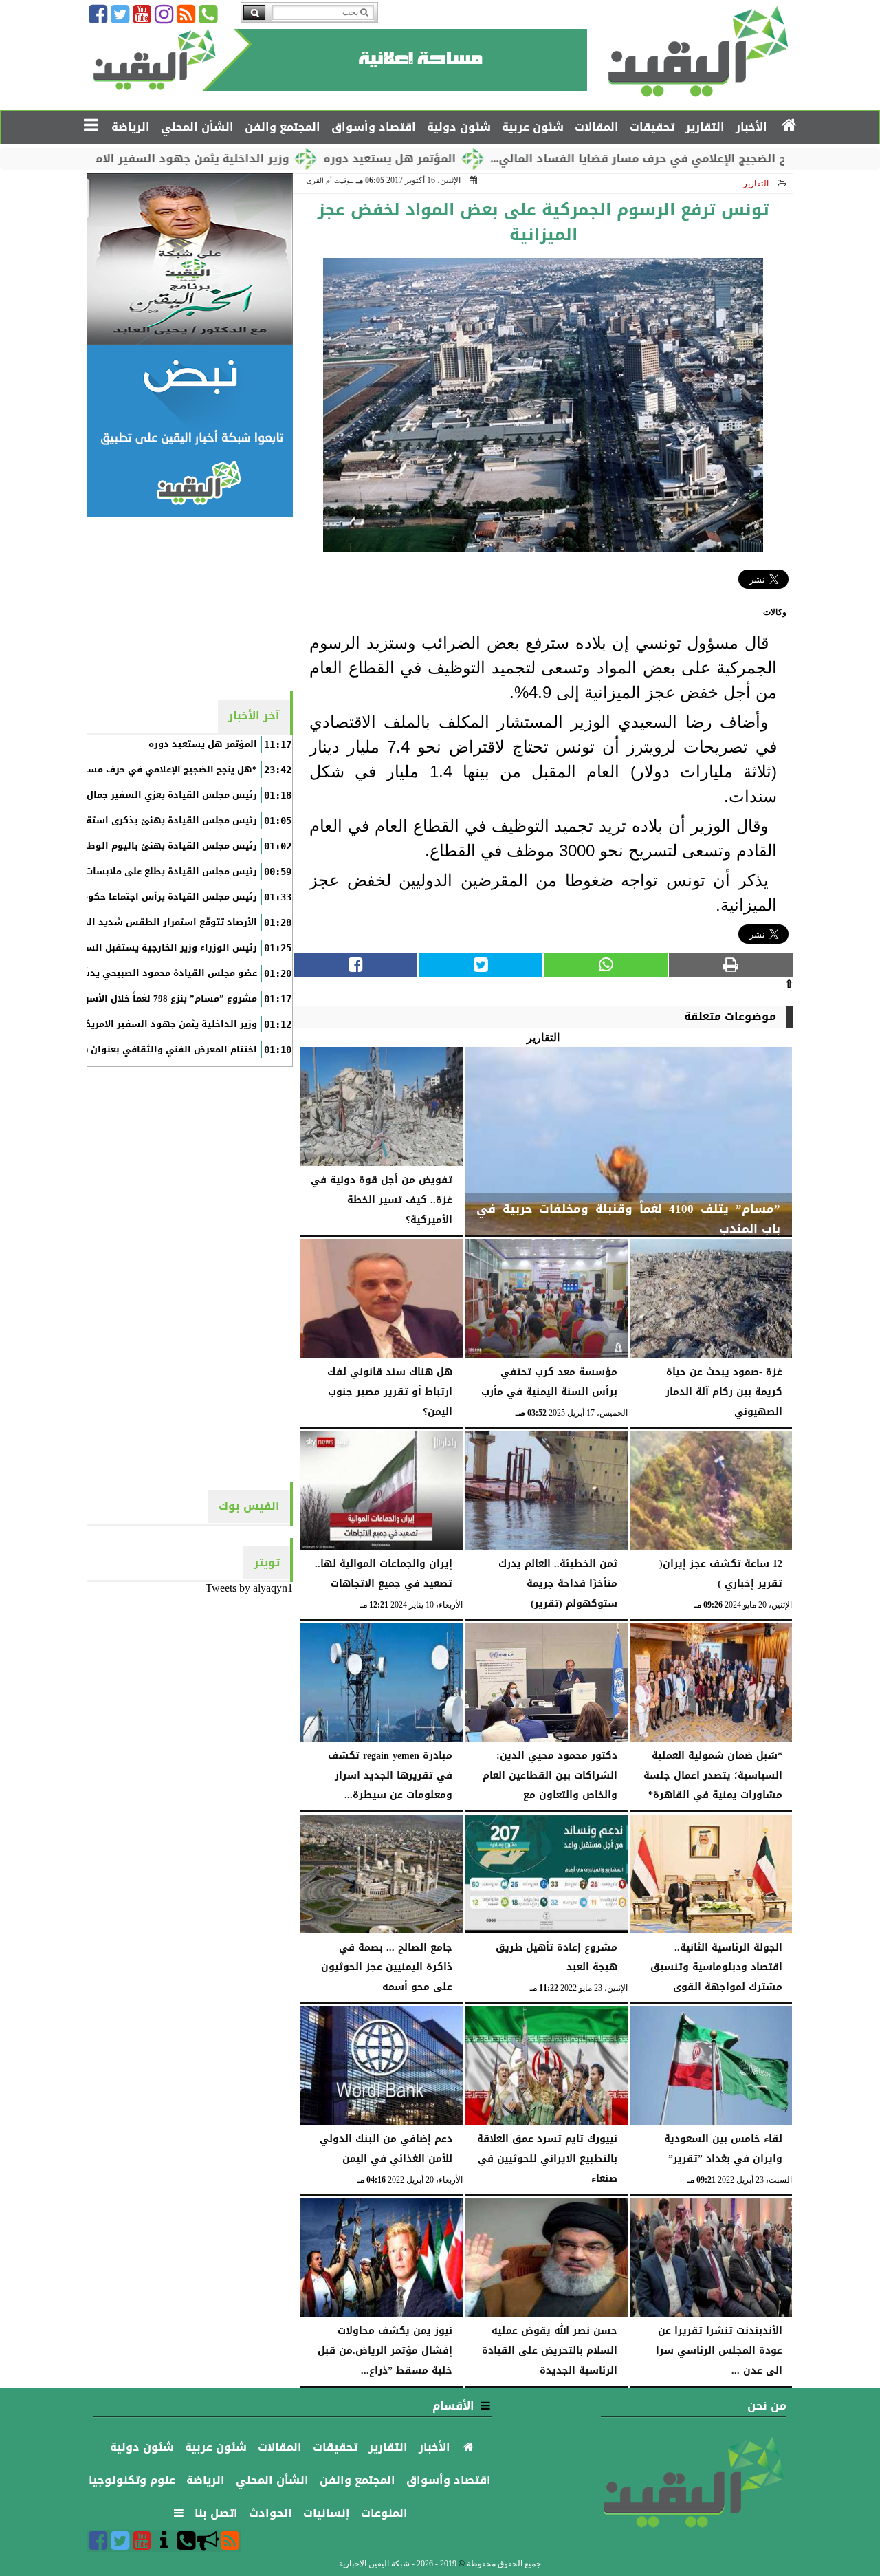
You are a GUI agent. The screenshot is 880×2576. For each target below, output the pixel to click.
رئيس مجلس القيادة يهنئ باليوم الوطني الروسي (147, 846)
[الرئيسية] (790, 126)
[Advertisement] (190, 603)
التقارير (756, 184)
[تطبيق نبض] (190, 431)
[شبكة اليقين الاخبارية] (190, 259)
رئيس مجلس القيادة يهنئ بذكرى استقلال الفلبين (148, 821)
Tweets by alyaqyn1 (249, 1588)
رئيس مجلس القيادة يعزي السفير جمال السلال (155, 795)
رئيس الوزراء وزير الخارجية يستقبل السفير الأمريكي (144, 948)
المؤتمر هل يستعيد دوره (479, 159)
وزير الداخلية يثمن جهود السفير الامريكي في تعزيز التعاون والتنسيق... (189, 159)
